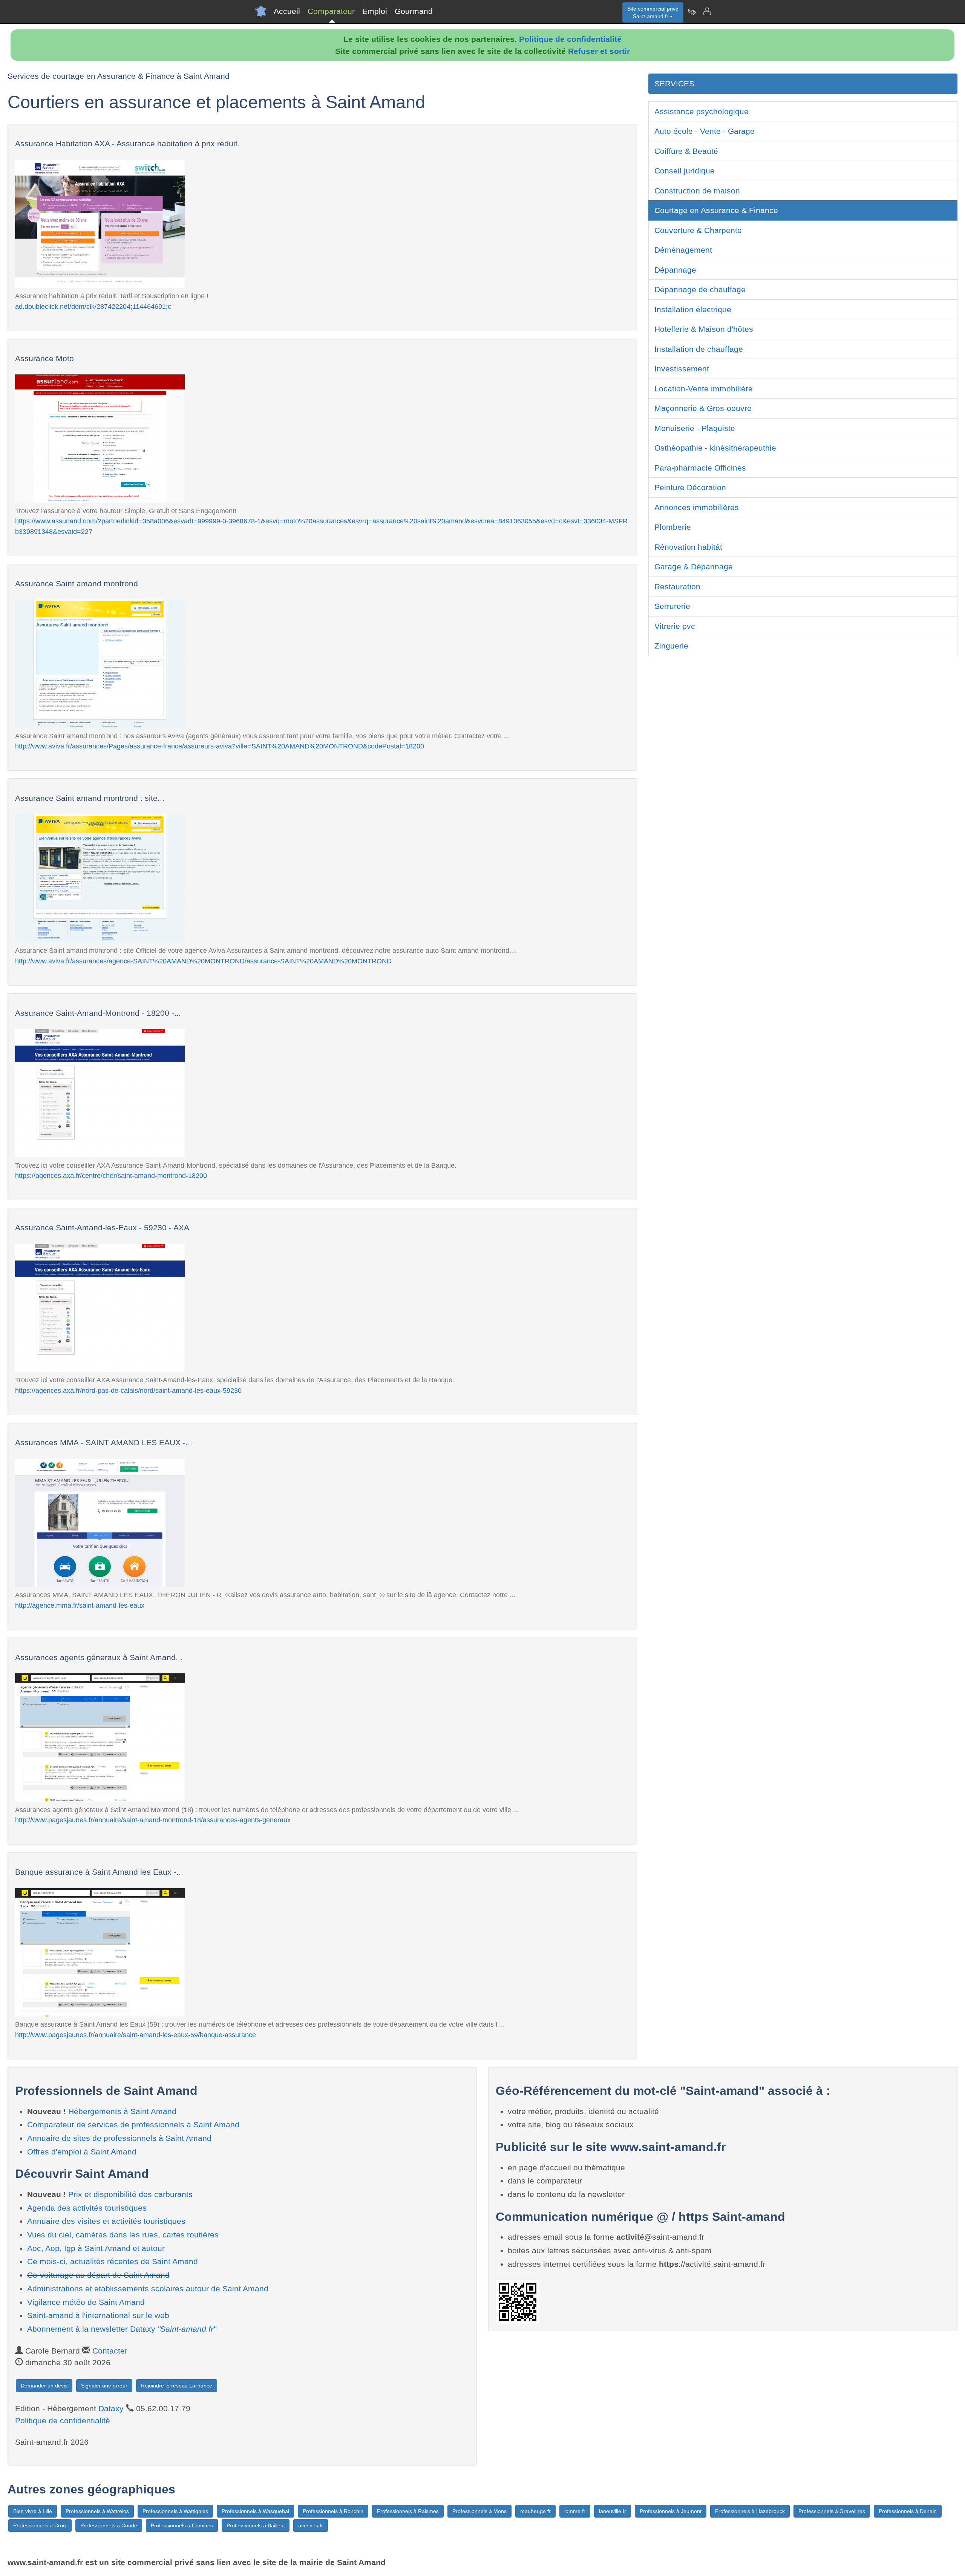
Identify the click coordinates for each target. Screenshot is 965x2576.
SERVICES (674, 84)
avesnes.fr (311, 2525)
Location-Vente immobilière (704, 389)
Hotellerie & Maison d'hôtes (704, 329)
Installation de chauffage (699, 349)
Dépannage (675, 270)
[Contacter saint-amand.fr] (707, 11)
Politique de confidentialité (570, 39)
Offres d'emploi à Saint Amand (82, 2152)
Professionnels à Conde (109, 2525)
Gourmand (414, 11)
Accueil (287, 11)
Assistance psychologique (702, 111)
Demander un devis (44, 2386)
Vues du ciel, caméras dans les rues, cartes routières (123, 2235)
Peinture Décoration (690, 487)
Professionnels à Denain (908, 2511)
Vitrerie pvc (675, 626)
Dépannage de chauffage (700, 289)
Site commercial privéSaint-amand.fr (653, 12)
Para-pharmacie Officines (700, 468)
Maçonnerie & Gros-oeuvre (703, 408)
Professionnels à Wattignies (175, 2511)
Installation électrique (693, 309)
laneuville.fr (613, 2511)
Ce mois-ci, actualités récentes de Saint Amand (113, 2261)
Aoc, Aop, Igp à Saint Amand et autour (96, 2248)
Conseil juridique (685, 171)
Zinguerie (671, 646)
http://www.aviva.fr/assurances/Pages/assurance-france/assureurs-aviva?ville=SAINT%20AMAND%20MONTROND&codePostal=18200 (220, 746)
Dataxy (111, 2408)
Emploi (375, 11)
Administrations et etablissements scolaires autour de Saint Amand (148, 2288)
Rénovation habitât (688, 547)
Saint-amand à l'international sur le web (98, 2315)
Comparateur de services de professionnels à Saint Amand (133, 2124)
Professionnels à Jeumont (671, 2511)
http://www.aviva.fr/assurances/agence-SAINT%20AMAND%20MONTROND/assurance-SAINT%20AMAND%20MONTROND (203, 961)
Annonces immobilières (697, 507)
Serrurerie (672, 606)
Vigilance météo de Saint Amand (86, 2302)
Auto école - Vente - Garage (705, 131)
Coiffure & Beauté (686, 151)
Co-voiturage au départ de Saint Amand (98, 2275)
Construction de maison (697, 191)
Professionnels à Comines (182, 2525)
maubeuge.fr (535, 2511)
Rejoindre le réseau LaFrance (177, 2386)
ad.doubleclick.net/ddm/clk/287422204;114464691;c (93, 306)
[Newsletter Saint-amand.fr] (692, 11)
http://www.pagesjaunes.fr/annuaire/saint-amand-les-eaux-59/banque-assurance (136, 2035)
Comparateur (331, 11)
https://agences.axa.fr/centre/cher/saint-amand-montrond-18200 (111, 1175)
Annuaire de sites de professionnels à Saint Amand (119, 2138)
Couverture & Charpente (698, 230)
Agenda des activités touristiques (87, 2208)
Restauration (677, 586)
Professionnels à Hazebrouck (750, 2511)
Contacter (110, 2351)
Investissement (682, 369)
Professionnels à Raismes (408, 2511)
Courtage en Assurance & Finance (716, 210)
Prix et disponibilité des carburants (130, 2194)
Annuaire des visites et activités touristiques (106, 2221)
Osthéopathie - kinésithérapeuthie (715, 448)
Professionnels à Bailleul (256, 2525)
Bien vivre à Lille (33, 2511)
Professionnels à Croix (40, 2525)
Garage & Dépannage (694, 567)
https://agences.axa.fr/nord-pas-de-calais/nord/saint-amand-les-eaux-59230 (128, 1390)
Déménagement (683, 250)
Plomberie (673, 527)
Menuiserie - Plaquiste (695, 428)
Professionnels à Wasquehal (255, 2511)
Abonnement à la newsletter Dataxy (122, 2329)
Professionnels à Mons (479, 2511)
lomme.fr (575, 2511)
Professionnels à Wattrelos (97, 2511)
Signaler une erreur (104, 2386)
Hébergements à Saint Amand (122, 2111)
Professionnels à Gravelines (832, 2511)
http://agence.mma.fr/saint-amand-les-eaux (80, 1605)
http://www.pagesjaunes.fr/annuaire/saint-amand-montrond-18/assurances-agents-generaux (153, 1820)
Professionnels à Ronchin (333, 2511)
